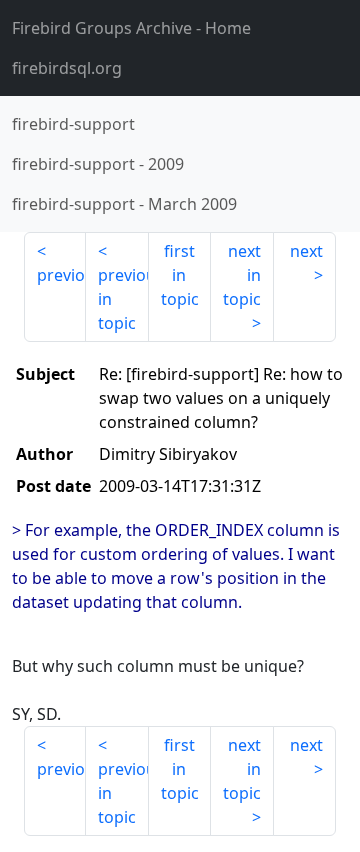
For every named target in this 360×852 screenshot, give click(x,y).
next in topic (242, 275)
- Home (131, 28)
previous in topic (123, 299)
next (306, 251)
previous (61, 275)
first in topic (180, 275)
